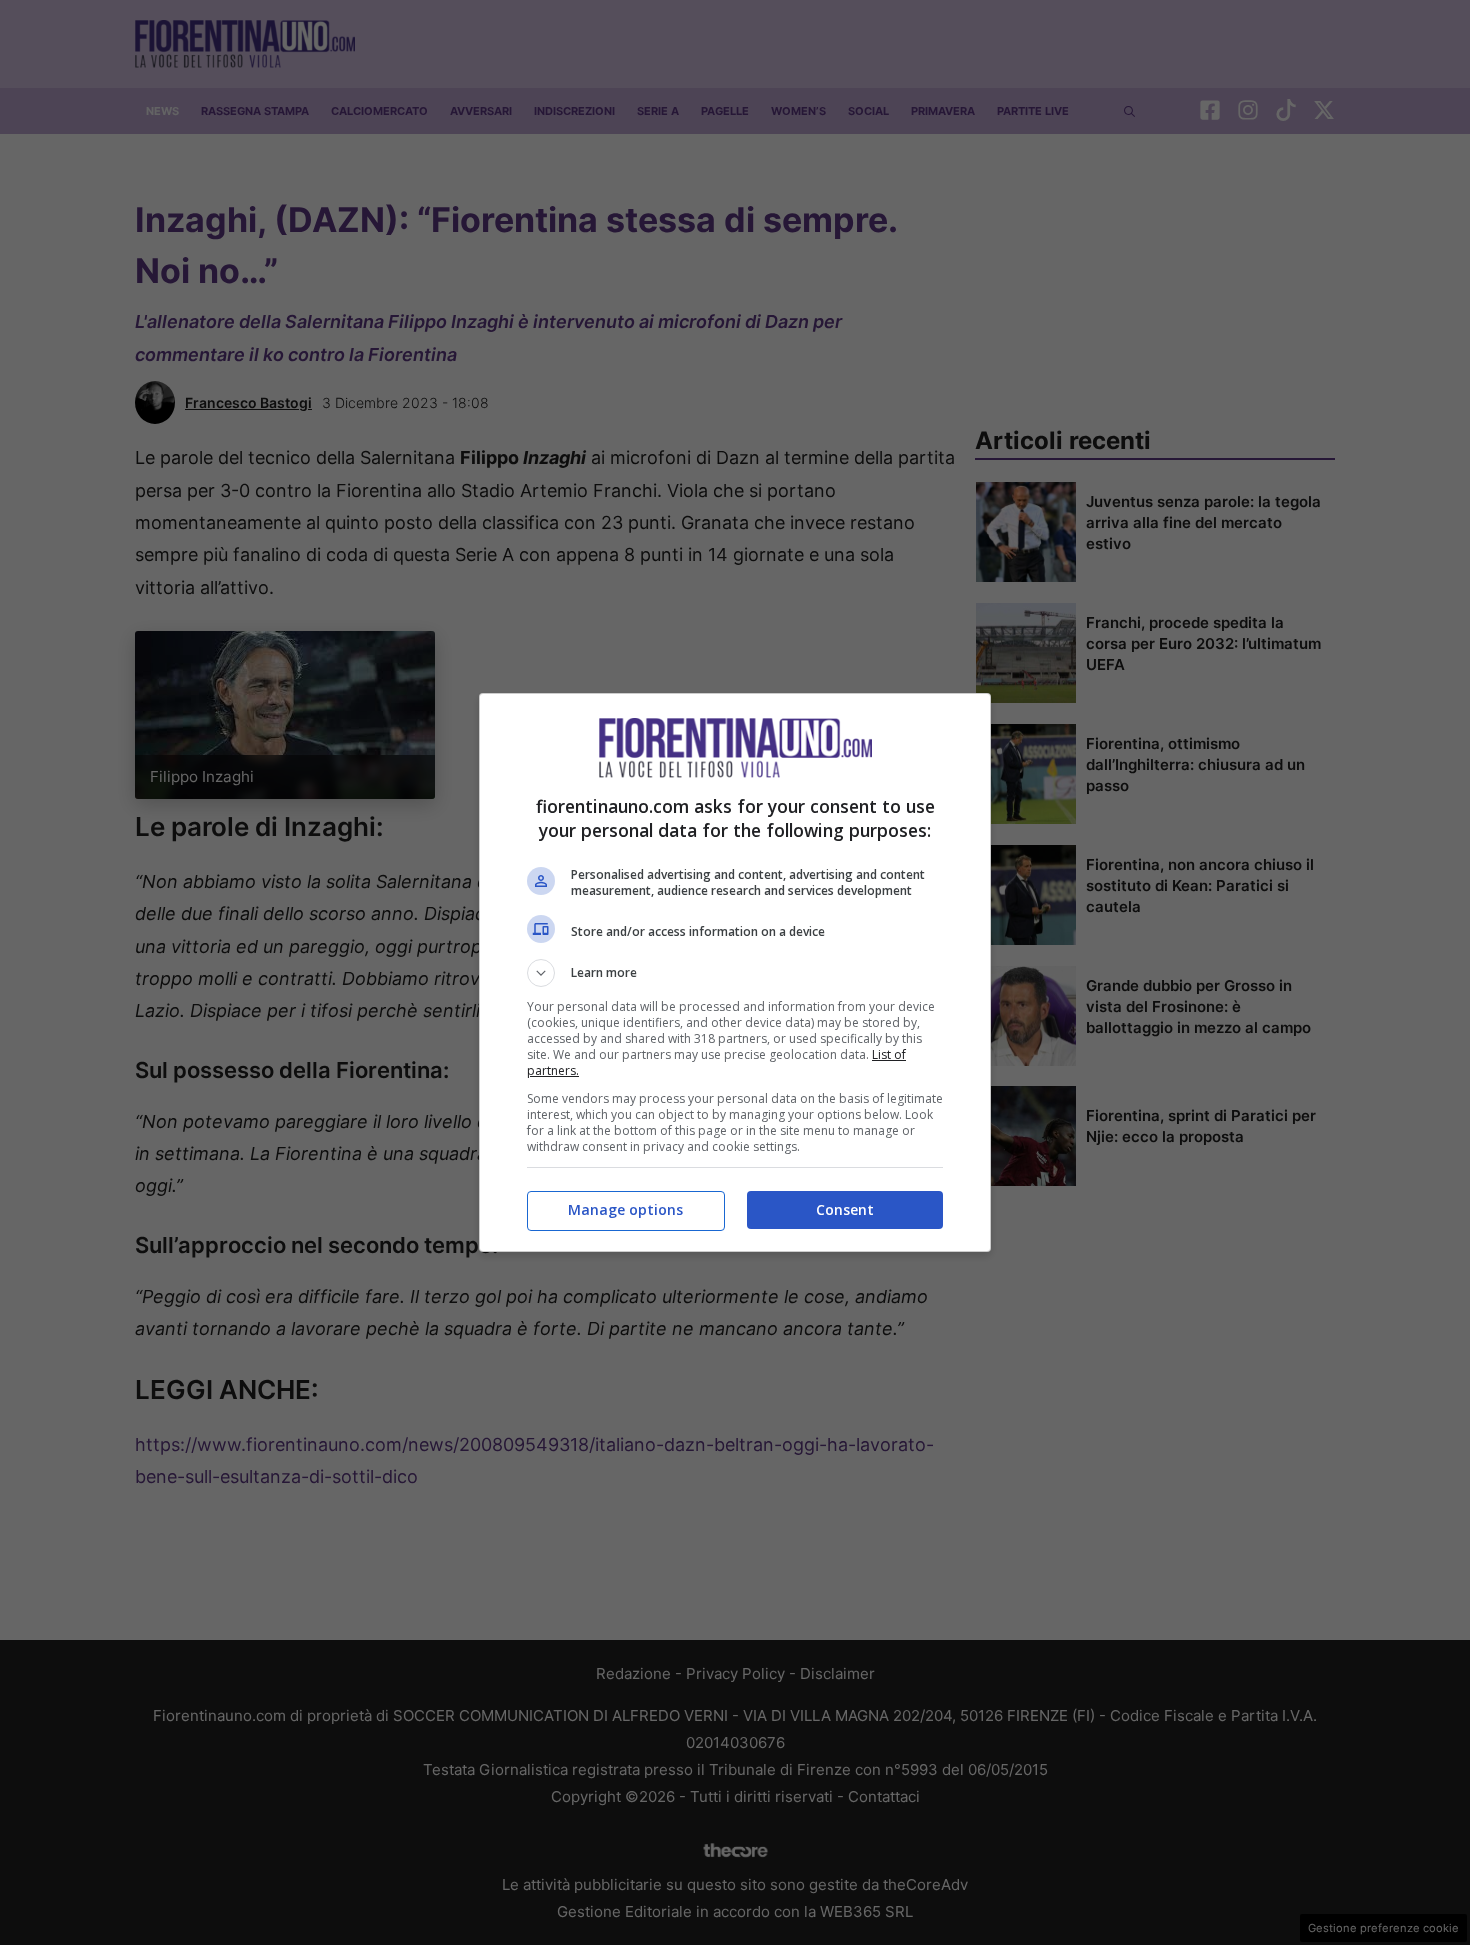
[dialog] (735, 972)
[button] (735, 973)
